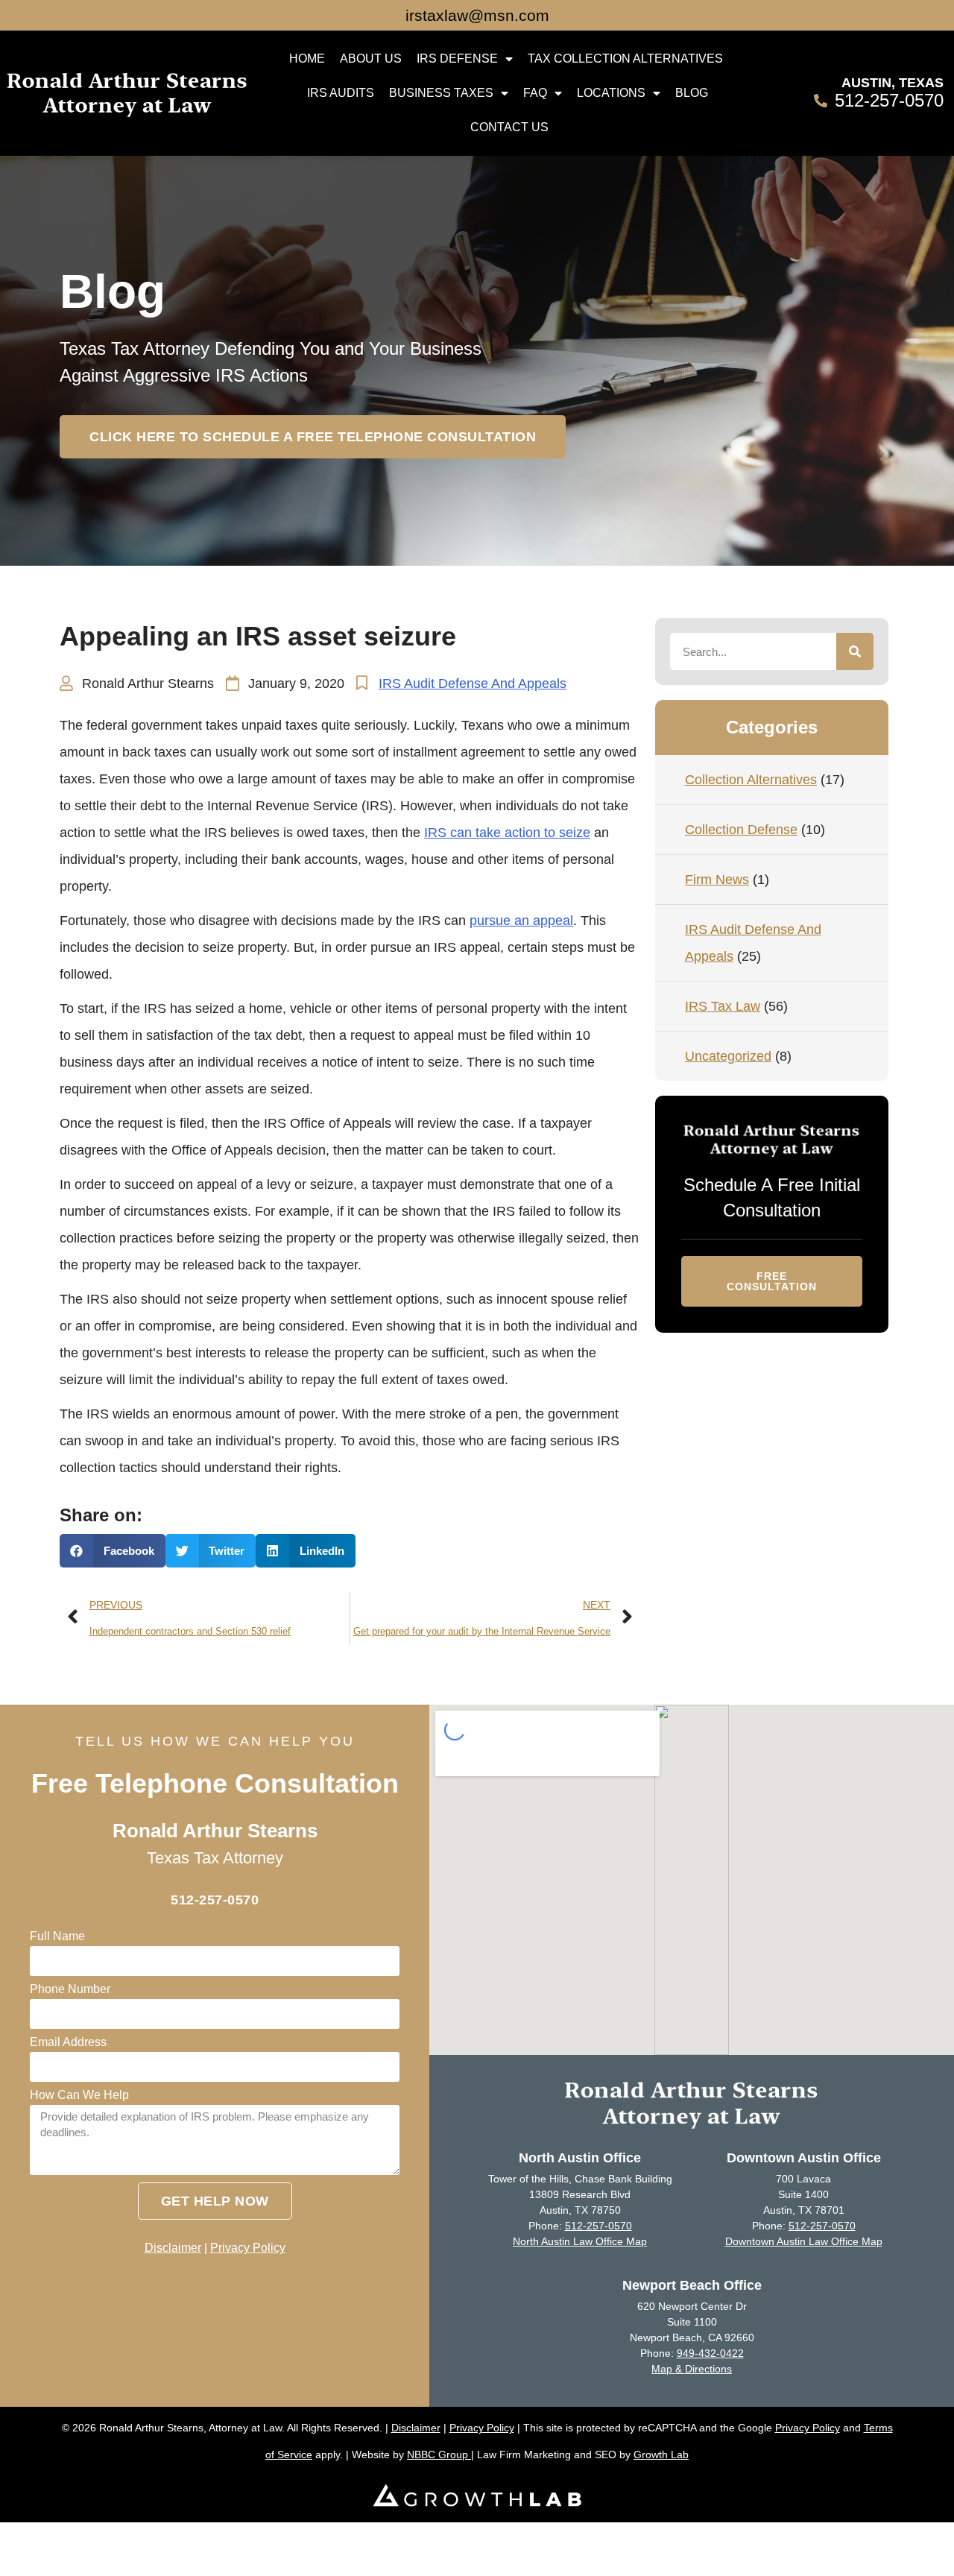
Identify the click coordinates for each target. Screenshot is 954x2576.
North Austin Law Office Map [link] (580, 2241)
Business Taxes (441, 93)
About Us (371, 59)
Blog (692, 93)
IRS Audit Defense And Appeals (473, 684)
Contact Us (509, 127)
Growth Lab (661, 2455)
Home (307, 59)
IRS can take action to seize (507, 833)
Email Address (68, 2042)
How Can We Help (79, 2095)
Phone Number (70, 1989)
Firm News (717, 880)
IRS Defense (457, 59)
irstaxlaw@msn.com (477, 15)
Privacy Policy (248, 2248)
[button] (313, 437)
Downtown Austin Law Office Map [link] (804, 2241)
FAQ (535, 93)
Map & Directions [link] (692, 2369)
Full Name (57, 1936)
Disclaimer (173, 2248)
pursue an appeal (521, 921)
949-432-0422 (710, 2353)
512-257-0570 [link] (598, 2226)
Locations (611, 93)
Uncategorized (728, 1056)
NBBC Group (439, 2455)
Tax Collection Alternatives (625, 59)
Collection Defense (741, 830)
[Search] (855, 651)
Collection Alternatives (751, 780)
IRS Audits (341, 93)
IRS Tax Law (723, 1006)
